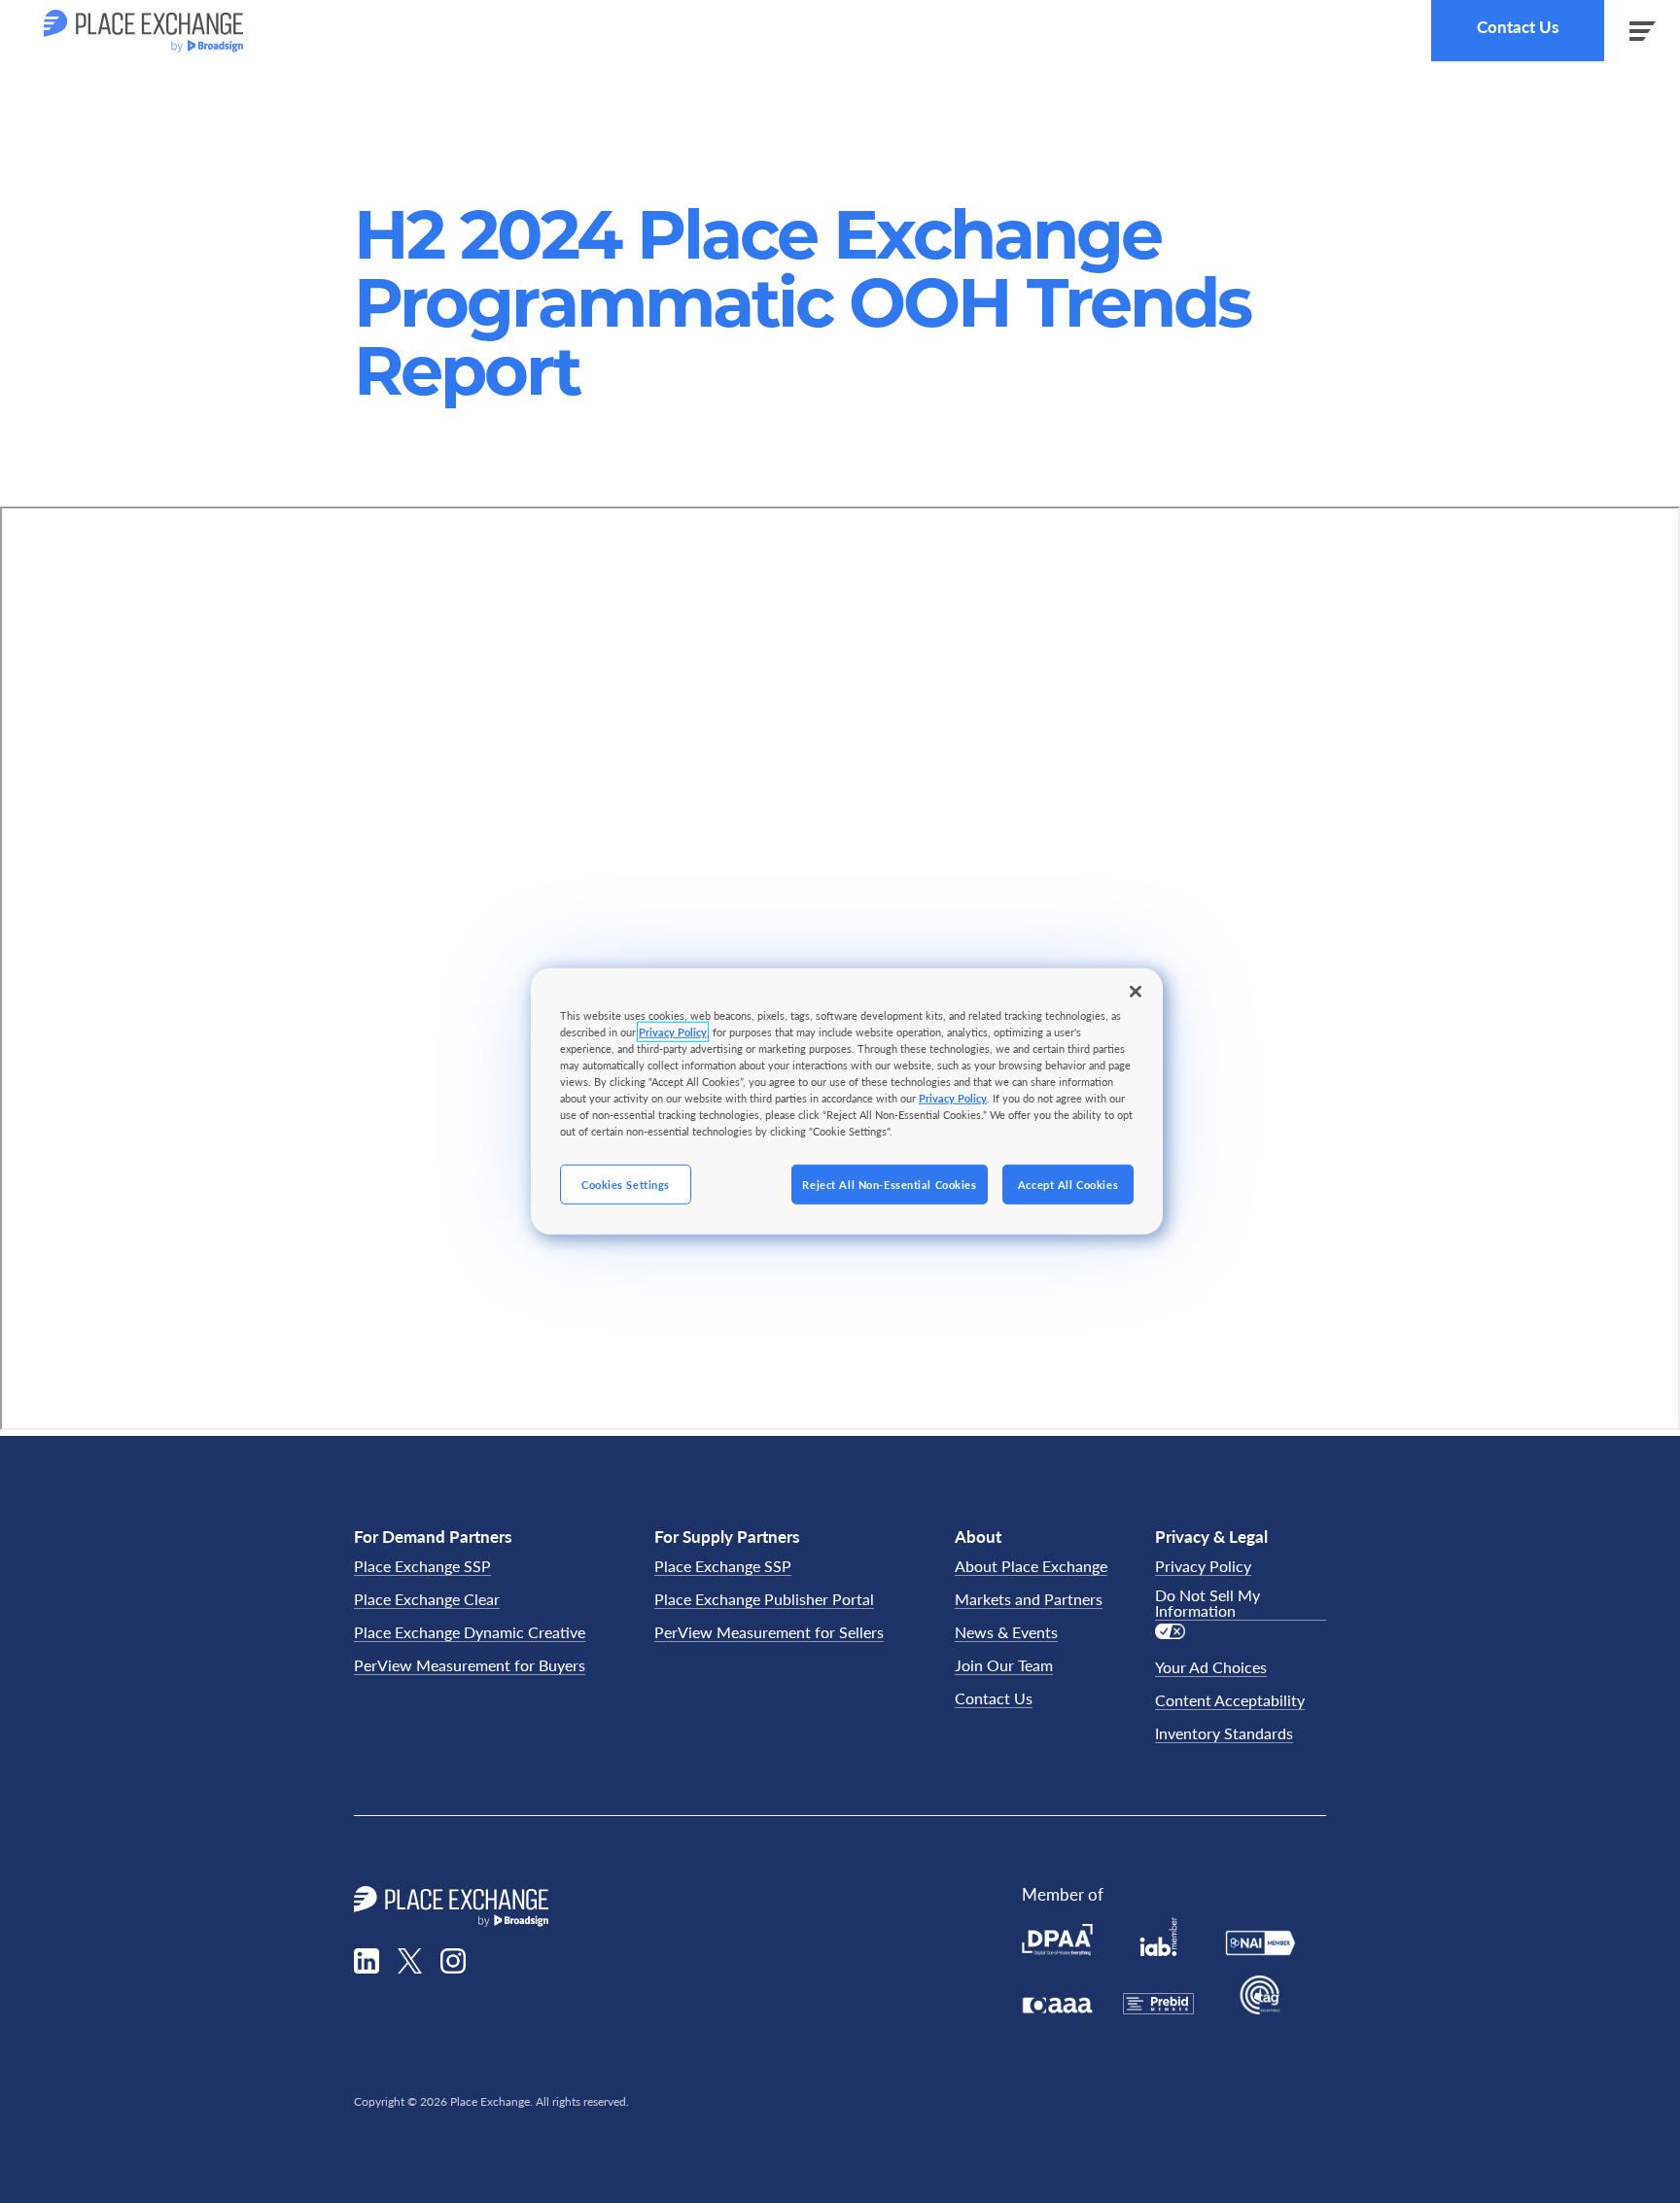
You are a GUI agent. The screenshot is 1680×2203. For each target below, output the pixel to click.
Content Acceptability (1230, 1701)
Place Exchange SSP (422, 1567)
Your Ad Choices (1211, 1668)
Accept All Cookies (1068, 1184)
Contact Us (1518, 27)
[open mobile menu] (1642, 31)
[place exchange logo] (143, 31)
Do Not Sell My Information (1207, 1604)
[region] (847, 1101)
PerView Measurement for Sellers (769, 1633)
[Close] (1136, 992)
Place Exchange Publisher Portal (764, 1600)
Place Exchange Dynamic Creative (470, 1633)
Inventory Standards (1224, 1734)
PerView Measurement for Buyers (470, 1666)
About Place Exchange (1031, 1567)
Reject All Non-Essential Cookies (889, 1184)
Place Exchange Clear (427, 1600)
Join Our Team (1004, 1666)
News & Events (1006, 1633)
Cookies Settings (626, 1184)
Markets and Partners (1029, 1600)
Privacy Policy (1203, 1567)
